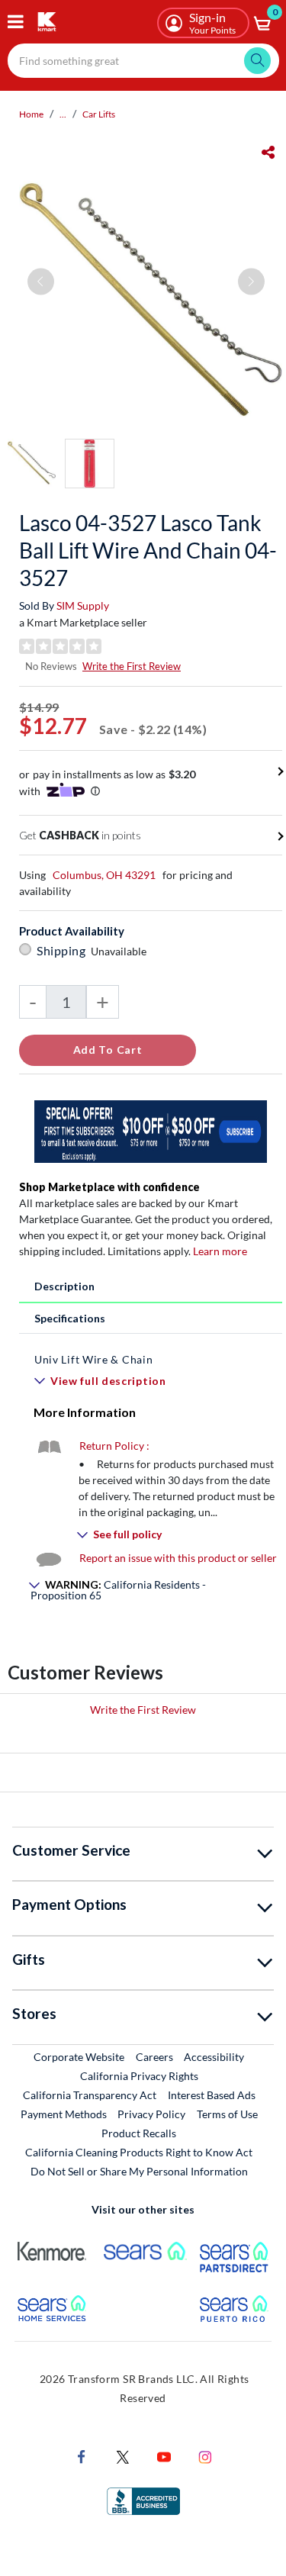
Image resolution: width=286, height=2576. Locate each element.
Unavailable (121, 951)
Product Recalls (140, 2133)
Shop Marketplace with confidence (109, 1187)
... (63, 114)
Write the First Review (132, 666)
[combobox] (143, 61)
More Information (85, 1412)
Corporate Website (80, 2056)
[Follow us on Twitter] (123, 2455)
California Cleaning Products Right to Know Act (139, 2152)
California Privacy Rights (139, 2076)
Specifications (70, 1318)
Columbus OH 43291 (104, 875)
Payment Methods (64, 2114)
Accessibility (214, 2057)
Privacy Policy (151, 2114)
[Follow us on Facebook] (82, 2455)
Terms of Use (227, 2114)
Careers (155, 2056)
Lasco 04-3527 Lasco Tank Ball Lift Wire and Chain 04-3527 (148, 550)
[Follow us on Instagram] (205, 2455)
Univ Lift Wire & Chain (93, 1359)
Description (64, 1286)
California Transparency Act (90, 2095)
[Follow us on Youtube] (164, 2455)
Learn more (220, 1251)
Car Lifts (99, 114)
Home (31, 114)
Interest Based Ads (212, 2095)
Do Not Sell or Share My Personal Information (139, 2171)
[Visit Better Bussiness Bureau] (143, 2499)
